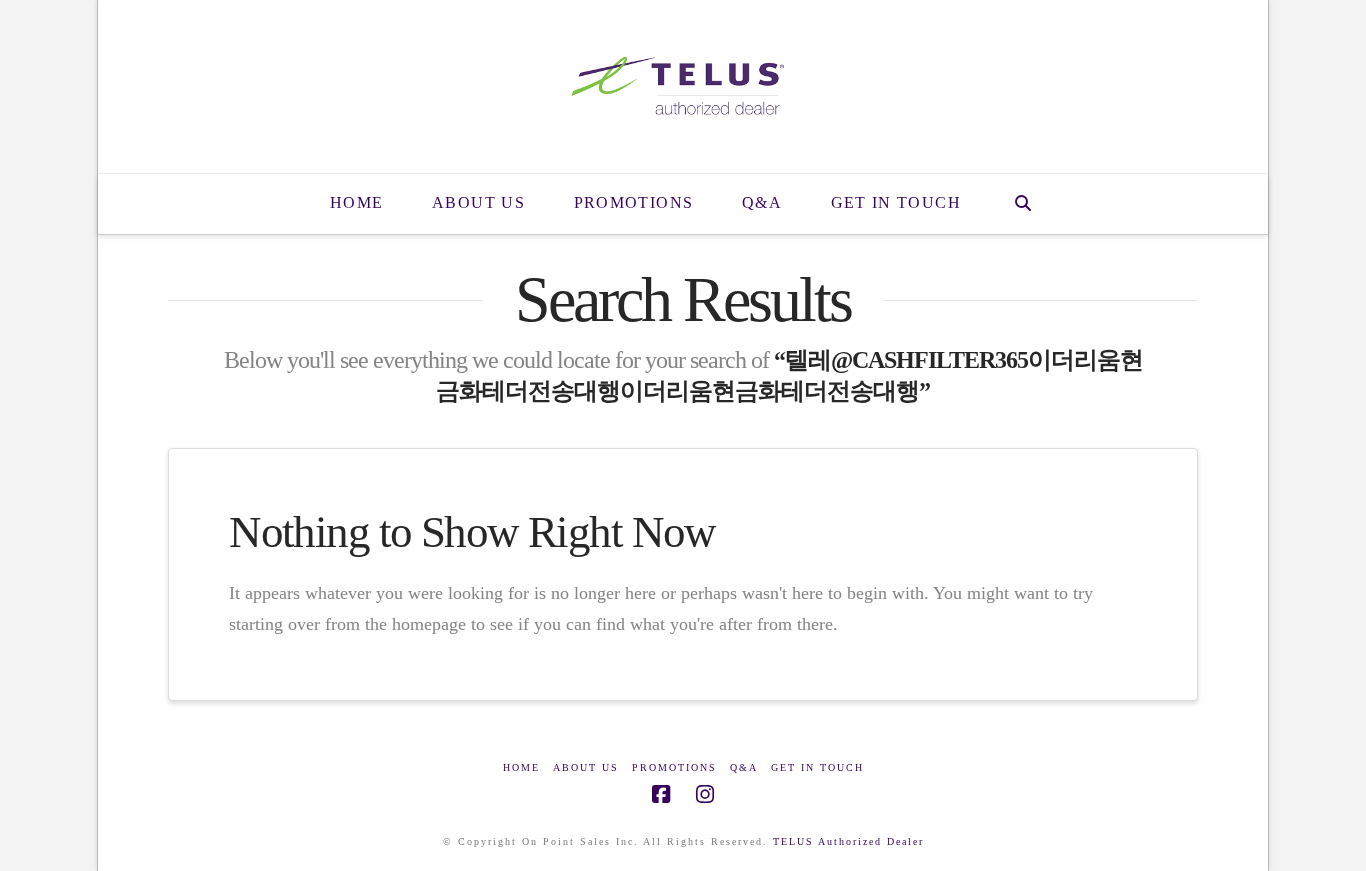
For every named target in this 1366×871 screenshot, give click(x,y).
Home (521, 767)
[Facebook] (661, 794)
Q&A (744, 767)
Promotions (674, 767)
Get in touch (817, 767)
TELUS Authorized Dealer (848, 841)
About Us (586, 767)
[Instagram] (705, 794)
